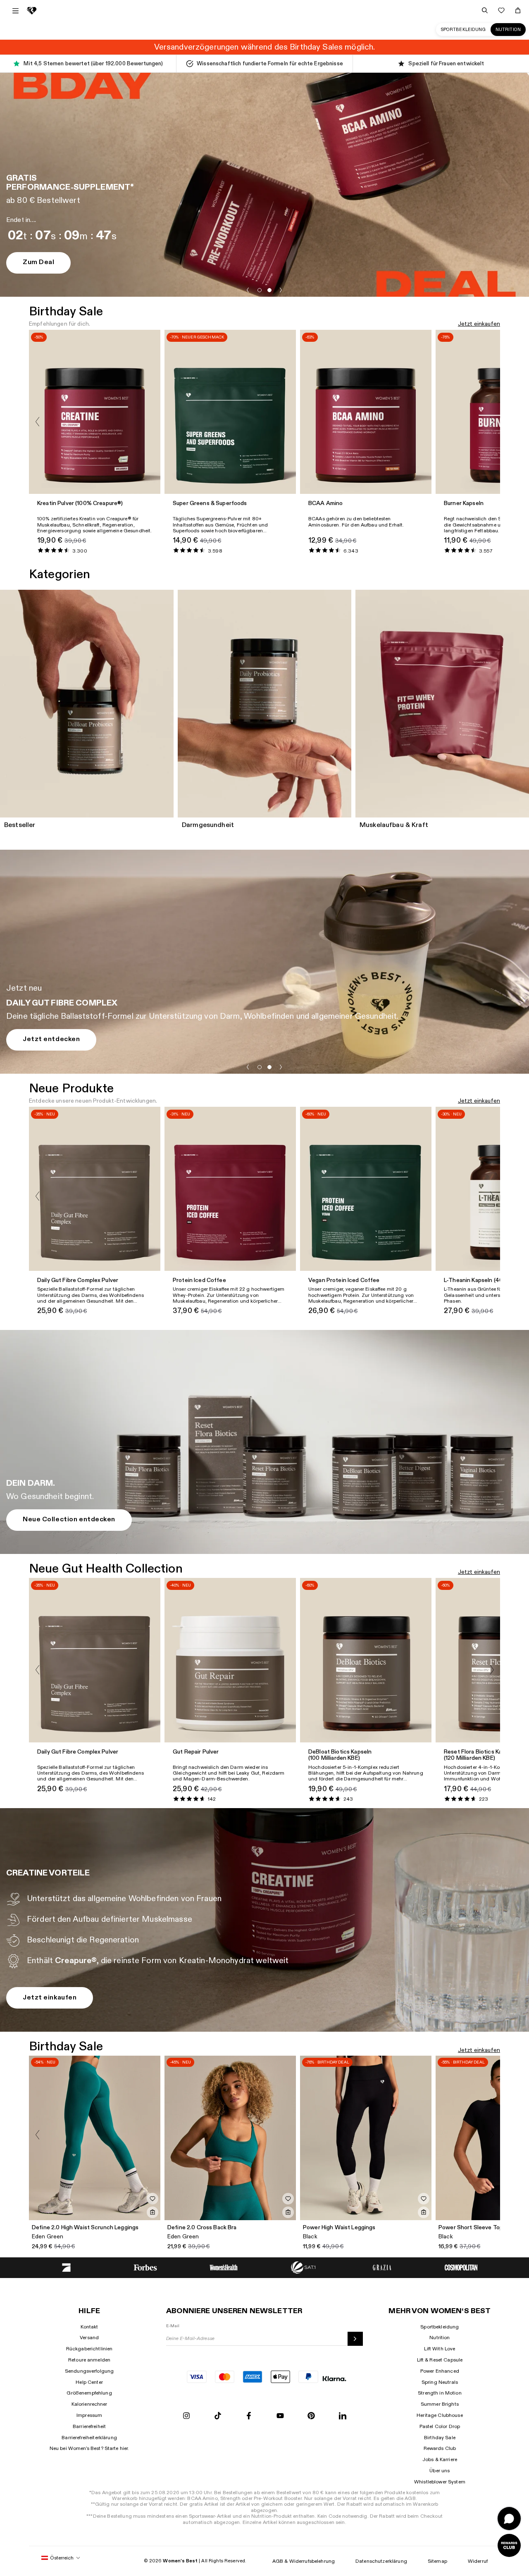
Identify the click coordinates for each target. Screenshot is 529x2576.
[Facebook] (249, 2416)
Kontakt (89, 2327)
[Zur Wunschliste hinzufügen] (153, 2199)
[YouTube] (280, 2416)
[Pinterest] (311, 2416)
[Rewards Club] (509, 2545)
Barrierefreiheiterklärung (89, 2438)
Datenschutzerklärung (381, 2561)
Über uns (440, 2471)
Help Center (89, 2382)
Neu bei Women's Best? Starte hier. (89, 2448)
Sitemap (437, 2561)
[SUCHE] (485, 10)
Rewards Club (440, 2448)
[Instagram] (186, 2416)
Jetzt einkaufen (479, 324)
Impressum (89, 2415)
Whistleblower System (440, 2482)
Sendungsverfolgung (89, 2371)
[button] (248, 290)
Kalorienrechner (89, 2404)
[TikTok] (218, 2416)
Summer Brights (440, 2404)
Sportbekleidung (463, 30)
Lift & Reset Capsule (440, 2360)
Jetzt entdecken (51, 1039)
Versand (89, 2338)
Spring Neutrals (440, 2382)
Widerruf (478, 2561)
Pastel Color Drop (440, 2426)
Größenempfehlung (89, 2393)
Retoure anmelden (89, 2360)
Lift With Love (440, 2349)
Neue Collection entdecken (69, 1519)
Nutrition (508, 30)
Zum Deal (38, 262)
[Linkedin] (343, 2416)
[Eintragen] (355, 2339)
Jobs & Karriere (440, 2459)
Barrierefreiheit (89, 2426)
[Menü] (15, 11)
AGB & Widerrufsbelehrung (304, 2561)
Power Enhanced (440, 2371)
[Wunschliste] (501, 10)
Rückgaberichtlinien (89, 2349)
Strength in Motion (440, 2393)
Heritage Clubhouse (440, 2415)
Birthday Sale (440, 2438)
